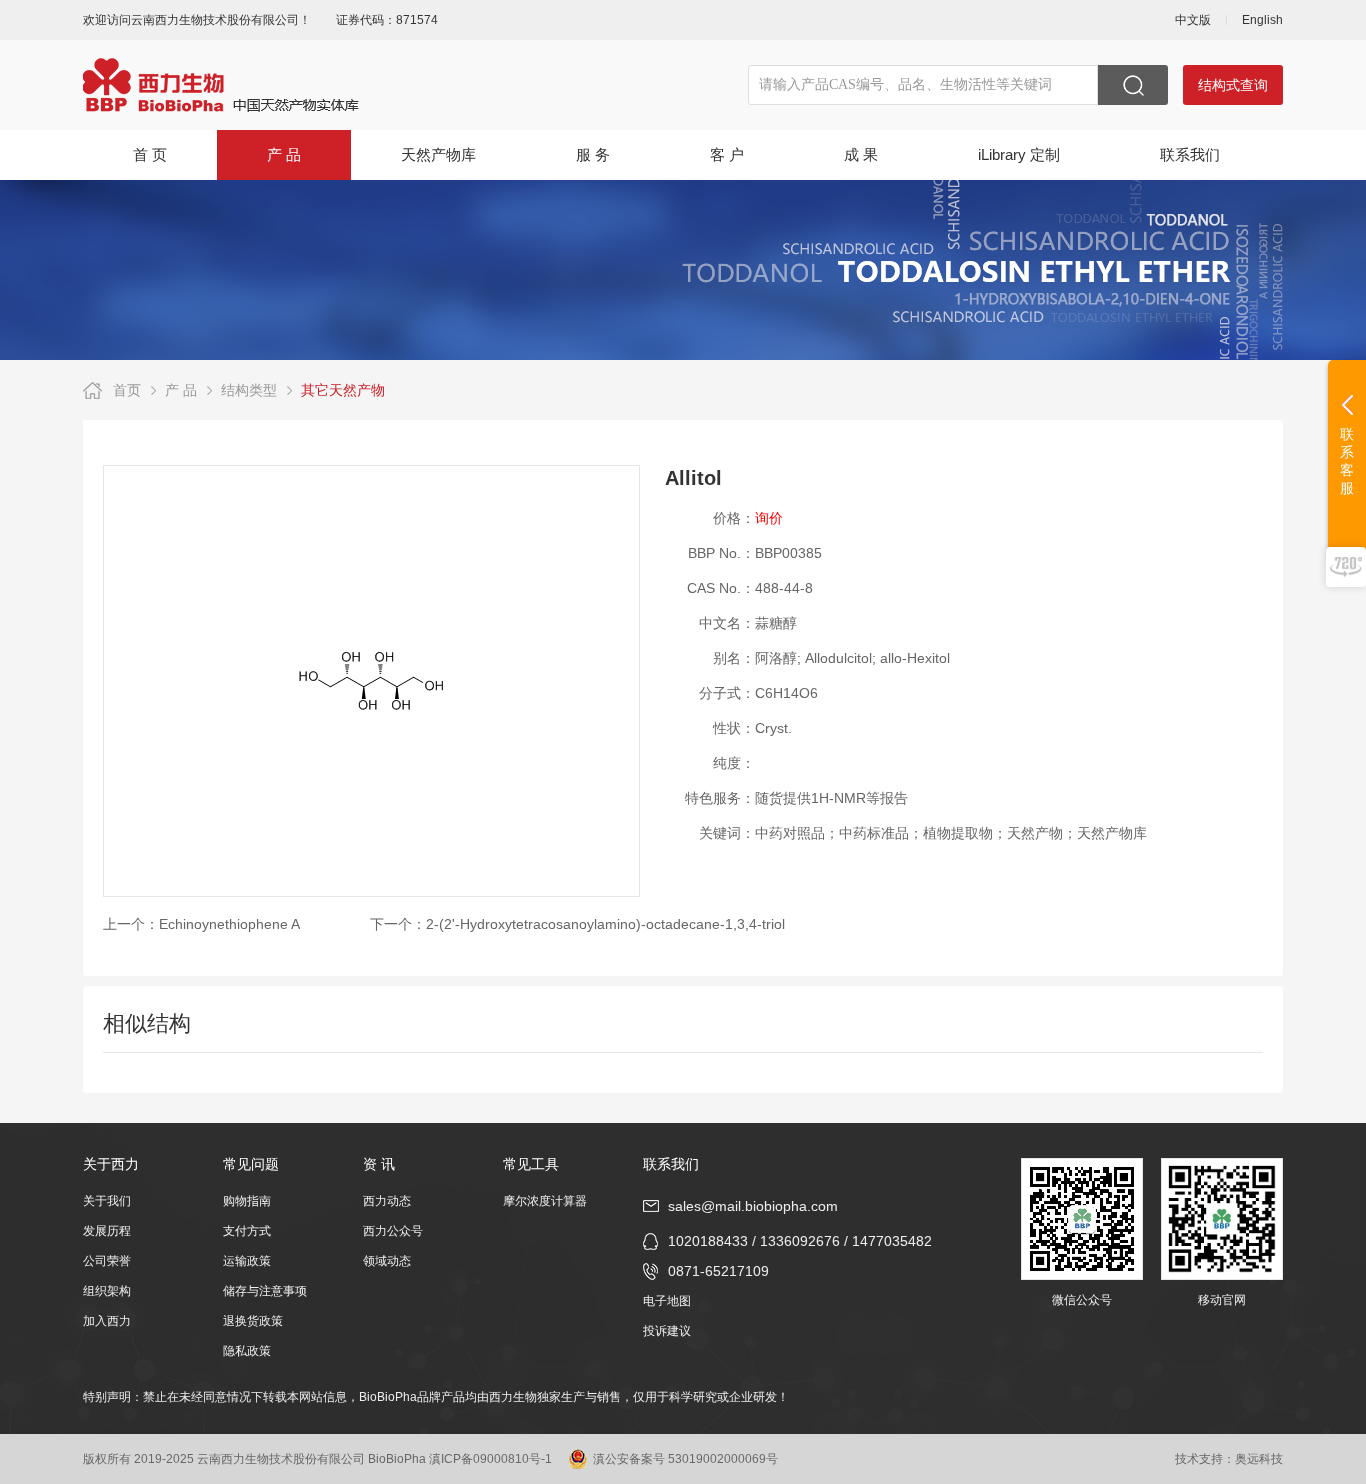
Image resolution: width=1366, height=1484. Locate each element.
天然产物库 (438, 154)
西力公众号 (393, 1231)
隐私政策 (247, 1351)
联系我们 (1190, 154)
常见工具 (531, 1164)
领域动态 (387, 1261)
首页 (127, 390)
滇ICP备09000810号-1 (490, 1459)
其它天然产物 (343, 390)
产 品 (284, 154)
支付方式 (247, 1231)
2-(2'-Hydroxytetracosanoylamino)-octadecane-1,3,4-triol (605, 924)
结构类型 (249, 390)
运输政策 (247, 1261)
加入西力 (107, 1321)
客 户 (727, 154)
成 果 (861, 154)
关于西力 (111, 1164)
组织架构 (107, 1291)
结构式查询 (1233, 85)
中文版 (1193, 20)
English (1262, 20)
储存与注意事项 (265, 1291)
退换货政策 (253, 1321)
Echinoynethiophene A (229, 924)
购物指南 (247, 1201)
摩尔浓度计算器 (545, 1201)
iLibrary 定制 (1019, 154)
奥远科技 (1259, 1459)
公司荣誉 (107, 1261)
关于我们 (107, 1201)
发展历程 (107, 1231)
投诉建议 (667, 1331)
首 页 (150, 154)
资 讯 (379, 1164)
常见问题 (251, 1164)
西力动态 (387, 1201)
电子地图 (667, 1301)
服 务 (593, 154)
